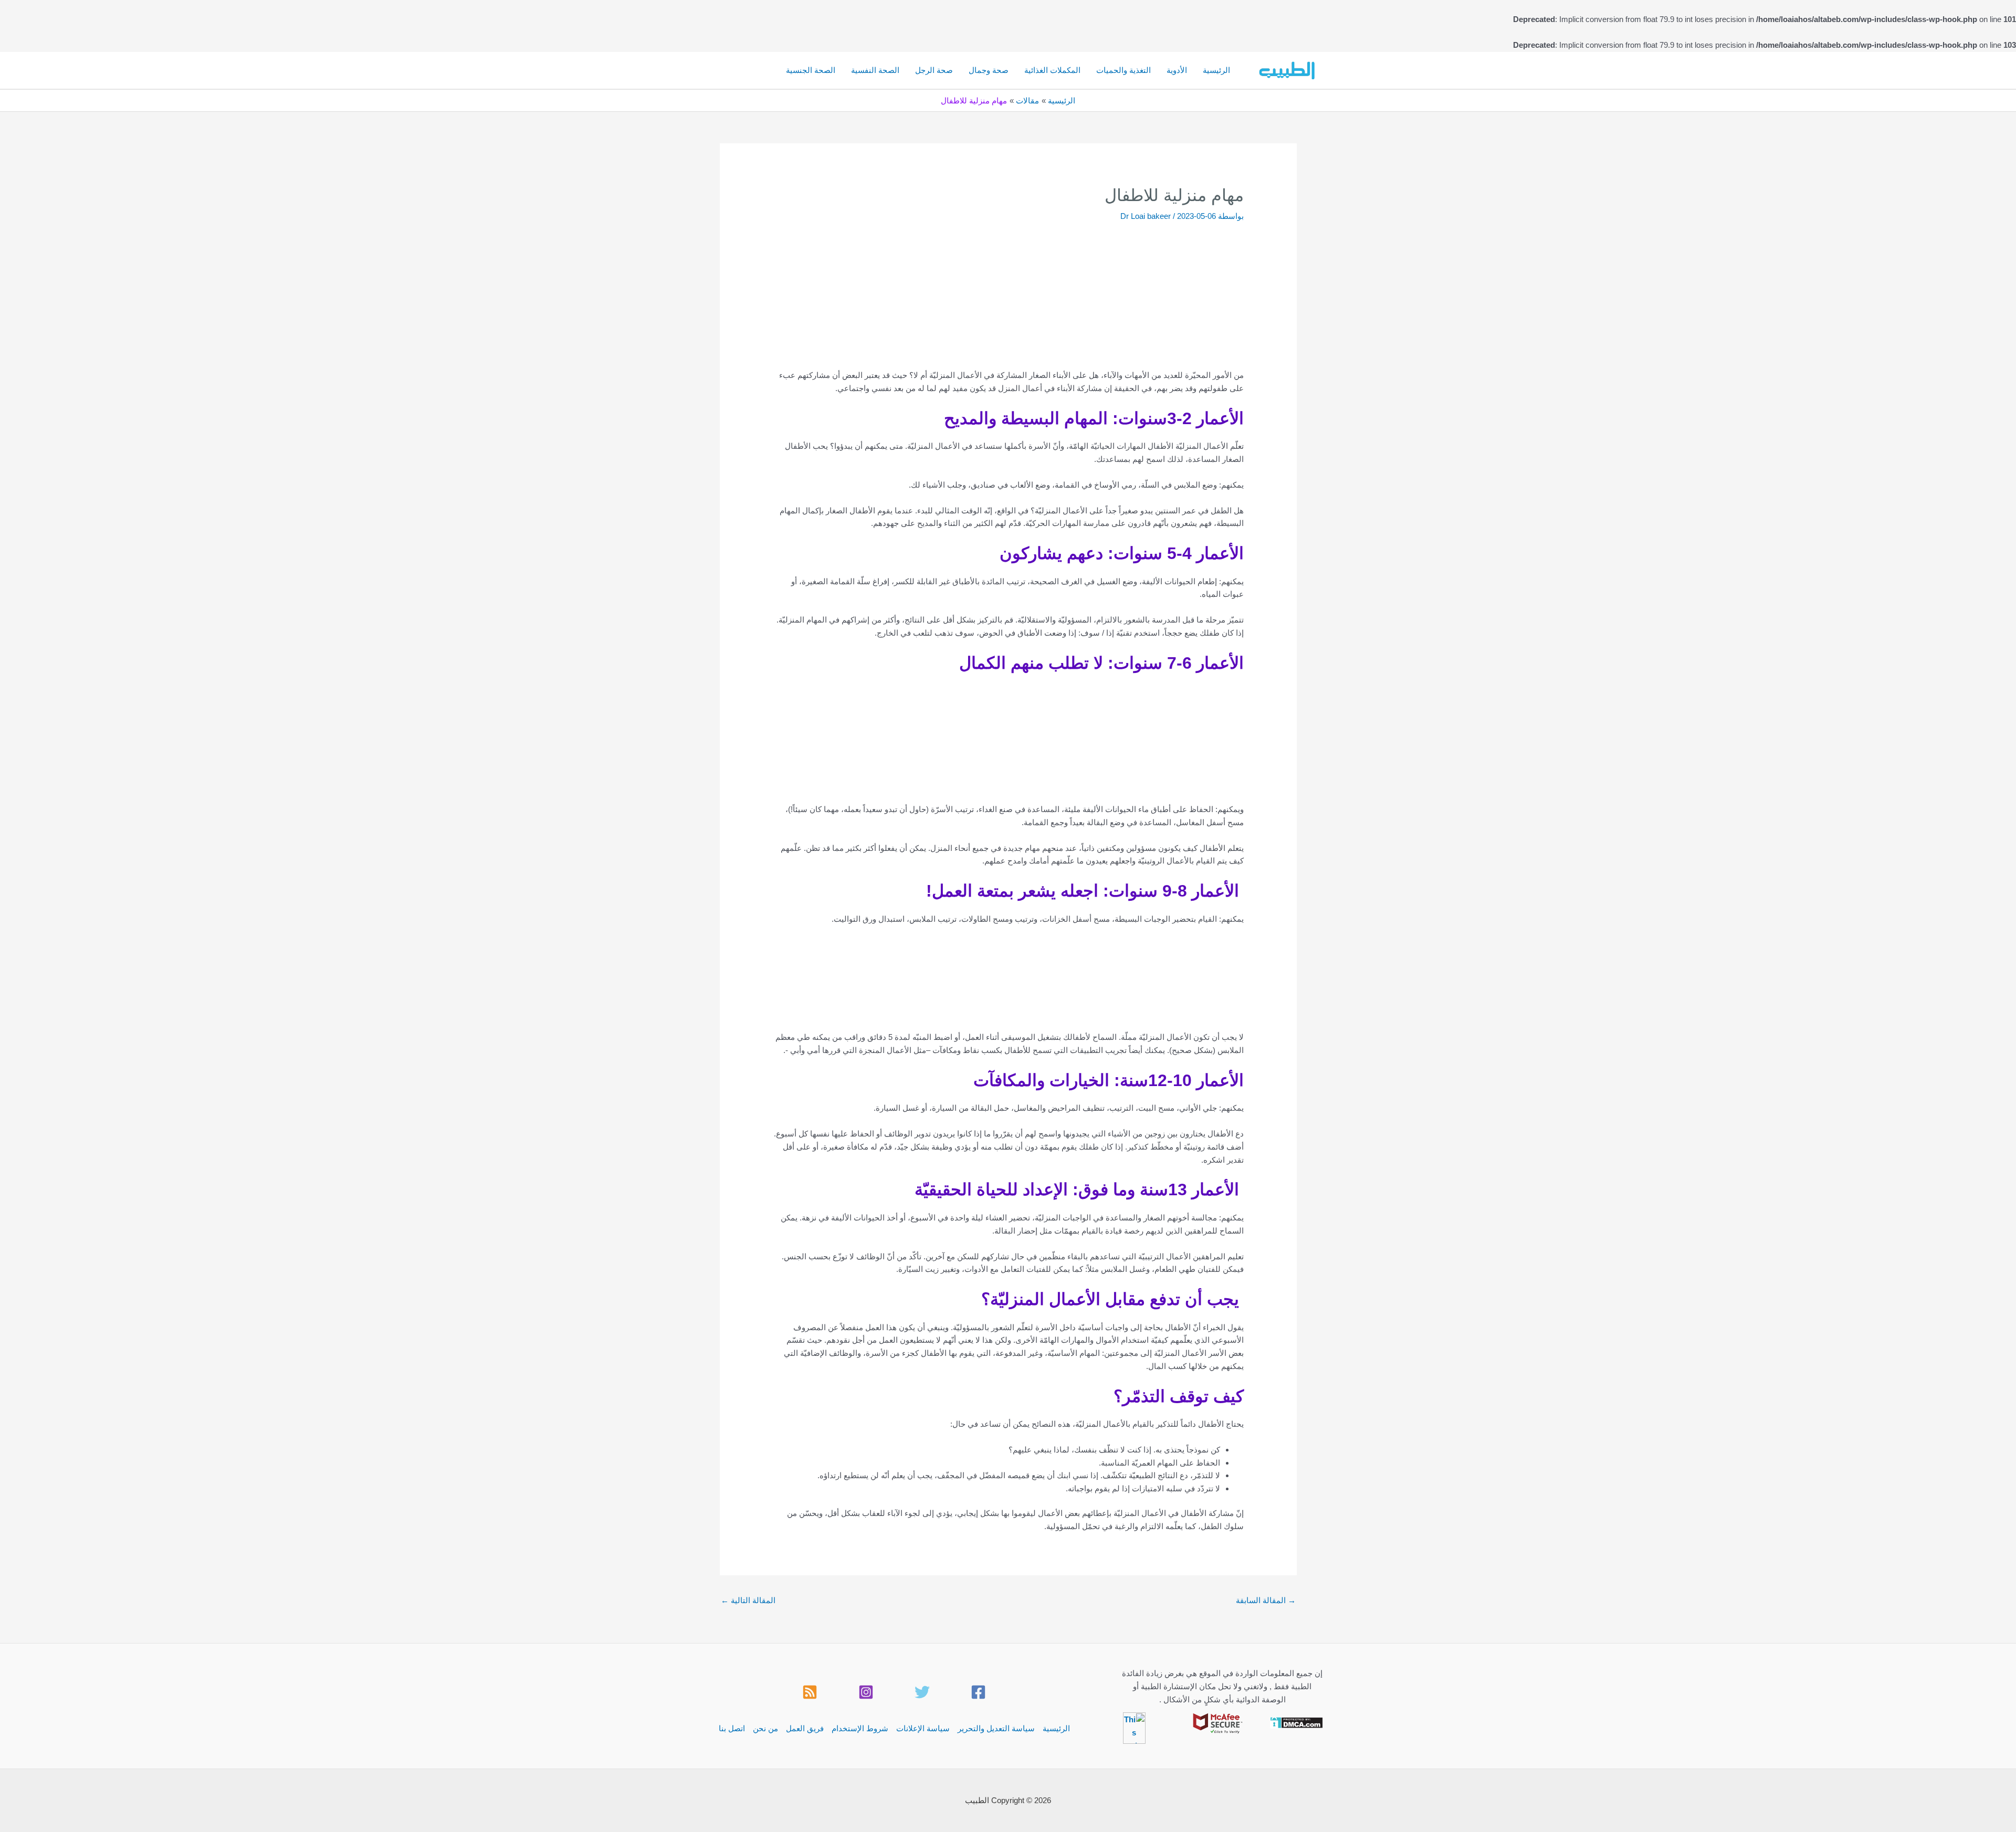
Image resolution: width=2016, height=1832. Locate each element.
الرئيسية (1216, 70)
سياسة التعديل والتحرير (996, 1728)
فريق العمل (805, 1728)
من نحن (765, 1728)
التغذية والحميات (1123, 70)
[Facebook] (978, 1692)
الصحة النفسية (875, 70)
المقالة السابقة (1266, 1600)
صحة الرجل (934, 70)
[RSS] (810, 1692)
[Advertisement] (989, 303)
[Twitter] (922, 1692)
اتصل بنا (732, 1728)
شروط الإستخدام (860, 1728)
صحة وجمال (989, 70)
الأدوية (1177, 70)
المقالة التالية (748, 1600)
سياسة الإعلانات (923, 1728)
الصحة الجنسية (811, 70)
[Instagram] (866, 1692)
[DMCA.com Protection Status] (1296, 1722)
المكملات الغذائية (1052, 70)
